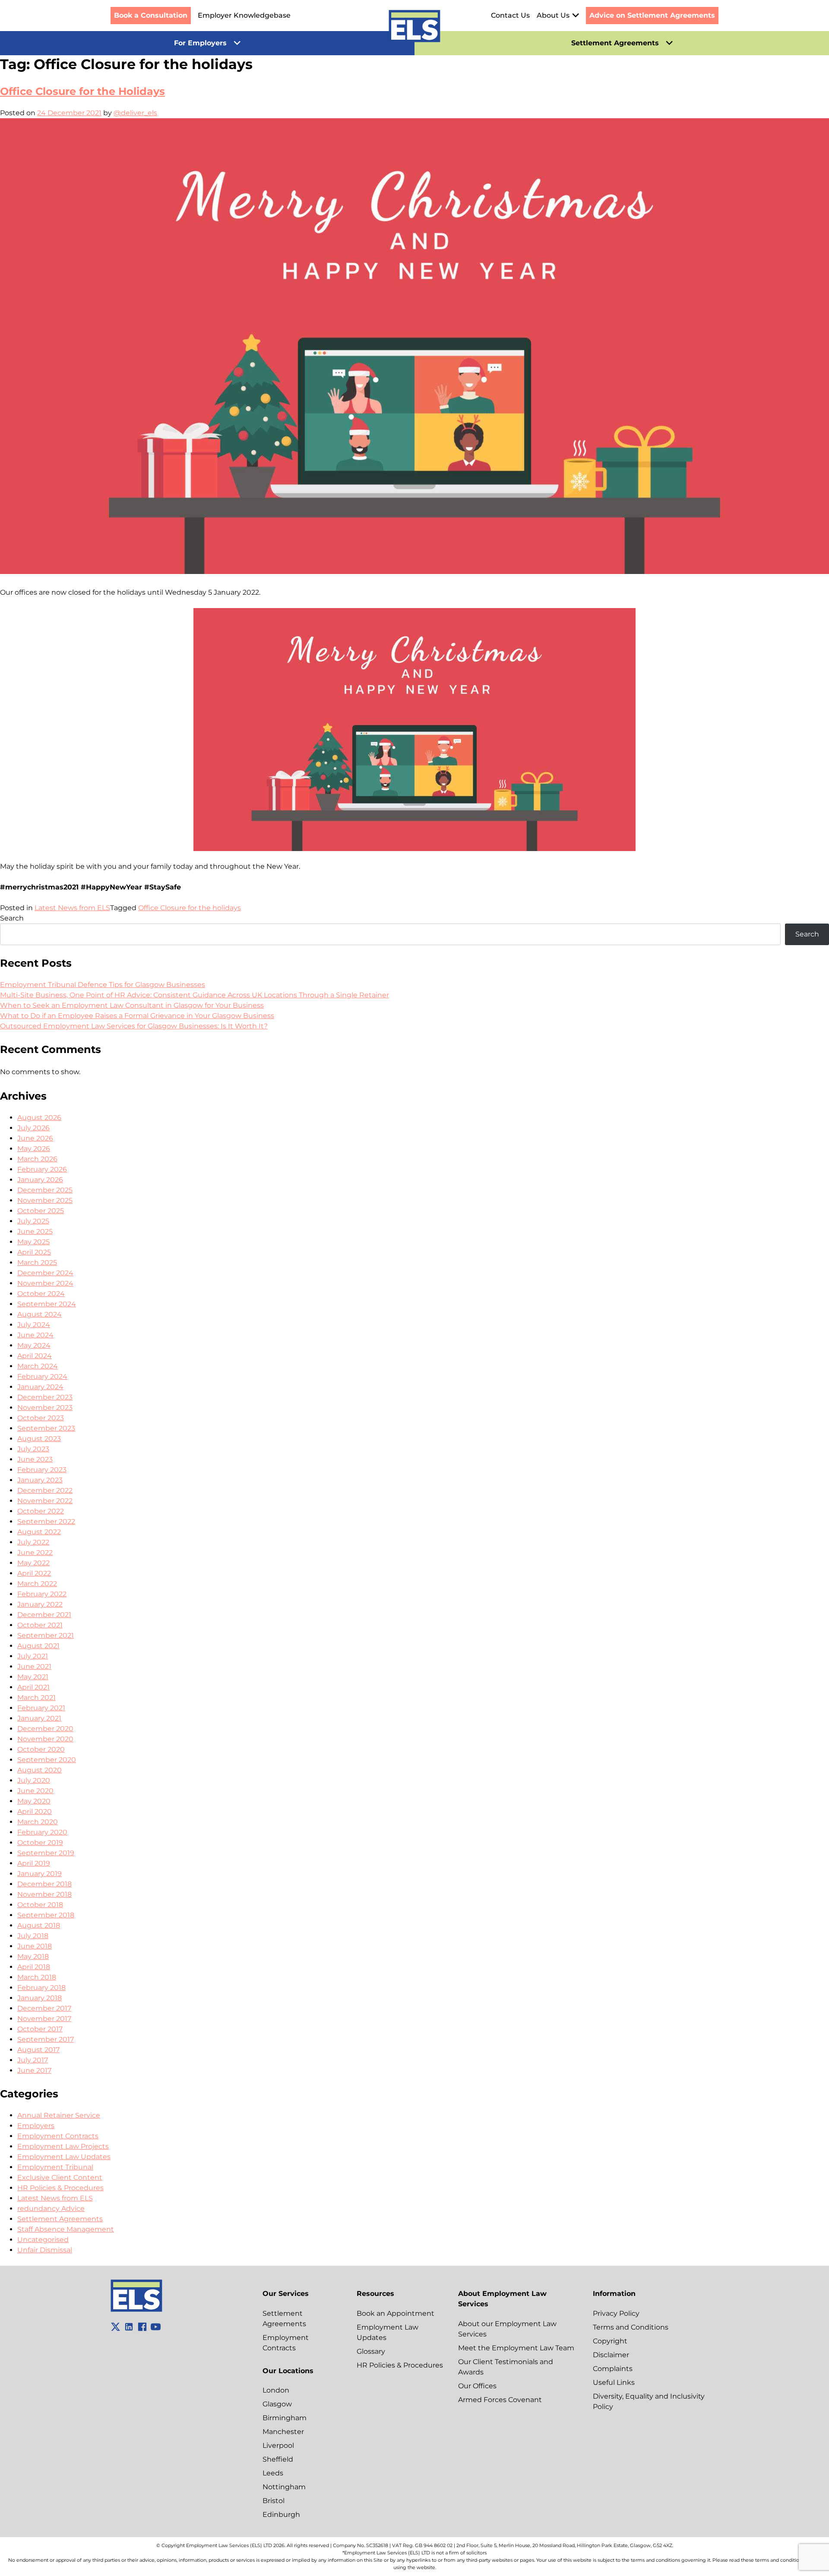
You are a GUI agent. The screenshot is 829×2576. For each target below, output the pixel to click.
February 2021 (41, 1708)
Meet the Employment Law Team (516, 2348)
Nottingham (284, 2487)
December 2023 (45, 1397)
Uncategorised (43, 2240)
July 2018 (33, 1936)
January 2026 (40, 1180)
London (276, 2390)
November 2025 (45, 1200)
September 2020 (47, 1760)
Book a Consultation (151, 15)
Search (12, 918)
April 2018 (34, 1967)
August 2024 (40, 1314)
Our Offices (477, 2386)
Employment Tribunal (55, 2167)
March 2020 (38, 1822)
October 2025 (41, 1211)
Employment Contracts (58, 2136)
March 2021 (36, 1698)
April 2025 (34, 1252)
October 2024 (41, 1294)
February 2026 (42, 1169)
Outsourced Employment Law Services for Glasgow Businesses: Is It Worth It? (134, 1026)
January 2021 (39, 1718)
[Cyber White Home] (136, 2310)
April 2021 (33, 1687)
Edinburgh (281, 2515)
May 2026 (34, 1149)
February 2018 (41, 1988)
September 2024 (47, 1304)
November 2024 (45, 1283)
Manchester (283, 2432)
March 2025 (37, 1263)
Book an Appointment (396, 2313)
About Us (553, 15)
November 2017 (44, 2019)
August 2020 (40, 1770)
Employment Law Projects (63, 2146)
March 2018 (37, 1977)
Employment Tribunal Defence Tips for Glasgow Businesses (103, 985)
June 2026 (35, 1138)
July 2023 (33, 1449)
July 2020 (34, 1780)
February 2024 (42, 1376)
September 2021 (46, 1635)
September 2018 (46, 1915)
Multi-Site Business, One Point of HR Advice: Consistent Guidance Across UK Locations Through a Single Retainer (195, 995)
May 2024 (34, 1345)
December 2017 (44, 2008)
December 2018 (44, 1884)
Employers (36, 2126)
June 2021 (34, 1666)
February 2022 (42, 1594)
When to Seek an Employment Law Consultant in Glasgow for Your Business (132, 1005)
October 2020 (41, 1749)
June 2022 (35, 1553)
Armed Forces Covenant (500, 2400)
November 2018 (44, 1894)
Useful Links (614, 2382)
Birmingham (285, 2418)
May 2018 (33, 1956)
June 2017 (34, 2070)
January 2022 (40, 1604)
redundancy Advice (51, 2209)
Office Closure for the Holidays (82, 91)
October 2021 (40, 1625)
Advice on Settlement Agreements (652, 15)
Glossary (371, 2351)
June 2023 (35, 1459)
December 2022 (45, 1490)
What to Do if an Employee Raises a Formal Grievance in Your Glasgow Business (137, 1016)
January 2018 (40, 1998)
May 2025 (33, 1242)
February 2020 (42, 1832)
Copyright (610, 2341)
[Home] (414, 28)
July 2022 (33, 1542)
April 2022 (34, 1573)
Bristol (274, 2501)
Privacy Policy (616, 2313)
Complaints (613, 2369)
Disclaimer (611, 2355)
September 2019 (46, 1853)
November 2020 (45, 1739)
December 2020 (45, 1729)
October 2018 (40, 1905)
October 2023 (41, 1418)
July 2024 (34, 1325)
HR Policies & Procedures (60, 2188)
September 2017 (46, 2039)
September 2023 (46, 1428)
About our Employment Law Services (507, 2329)
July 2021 (33, 1656)
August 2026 (39, 1118)
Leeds (273, 2473)
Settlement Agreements (60, 2219)
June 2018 (35, 1946)
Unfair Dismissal (45, 2250)
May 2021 (33, 1677)
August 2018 (39, 1925)
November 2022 (45, 1501)
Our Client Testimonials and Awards (506, 2367)
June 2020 (35, 1791)
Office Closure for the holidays (190, 908)
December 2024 (45, 1273)
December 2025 (45, 1190)
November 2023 (45, 1408)
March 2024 (38, 1366)
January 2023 (40, 1480)
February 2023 (42, 1470)
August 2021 (38, 1646)
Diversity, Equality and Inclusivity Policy (649, 2401)
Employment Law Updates (64, 2157)
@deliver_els (135, 113)
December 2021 (44, 1615)
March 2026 (37, 1159)
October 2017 (40, 2029)
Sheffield (278, 2459)
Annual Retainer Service (59, 2115)
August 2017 (38, 2050)
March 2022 (37, 1584)
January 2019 (40, 1874)
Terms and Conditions (631, 2327)
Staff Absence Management (66, 2229)
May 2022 (33, 1563)
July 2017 (33, 2060)
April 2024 (35, 1356)
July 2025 (33, 1221)
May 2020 (34, 1801)
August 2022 (39, 1532)
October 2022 (41, 1511)
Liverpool (278, 2445)
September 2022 (46, 1521)
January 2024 (40, 1387)
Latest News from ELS (72, 908)
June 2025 (35, 1231)
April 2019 (34, 1863)
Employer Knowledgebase (244, 15)
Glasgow (277, 2404)
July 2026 (33, 1128)
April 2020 (35, 1811)
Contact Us (510, 15)
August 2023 (39, 1439)
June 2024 (35, 1335)
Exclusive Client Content (60, 2177)
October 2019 (40, 1843)
